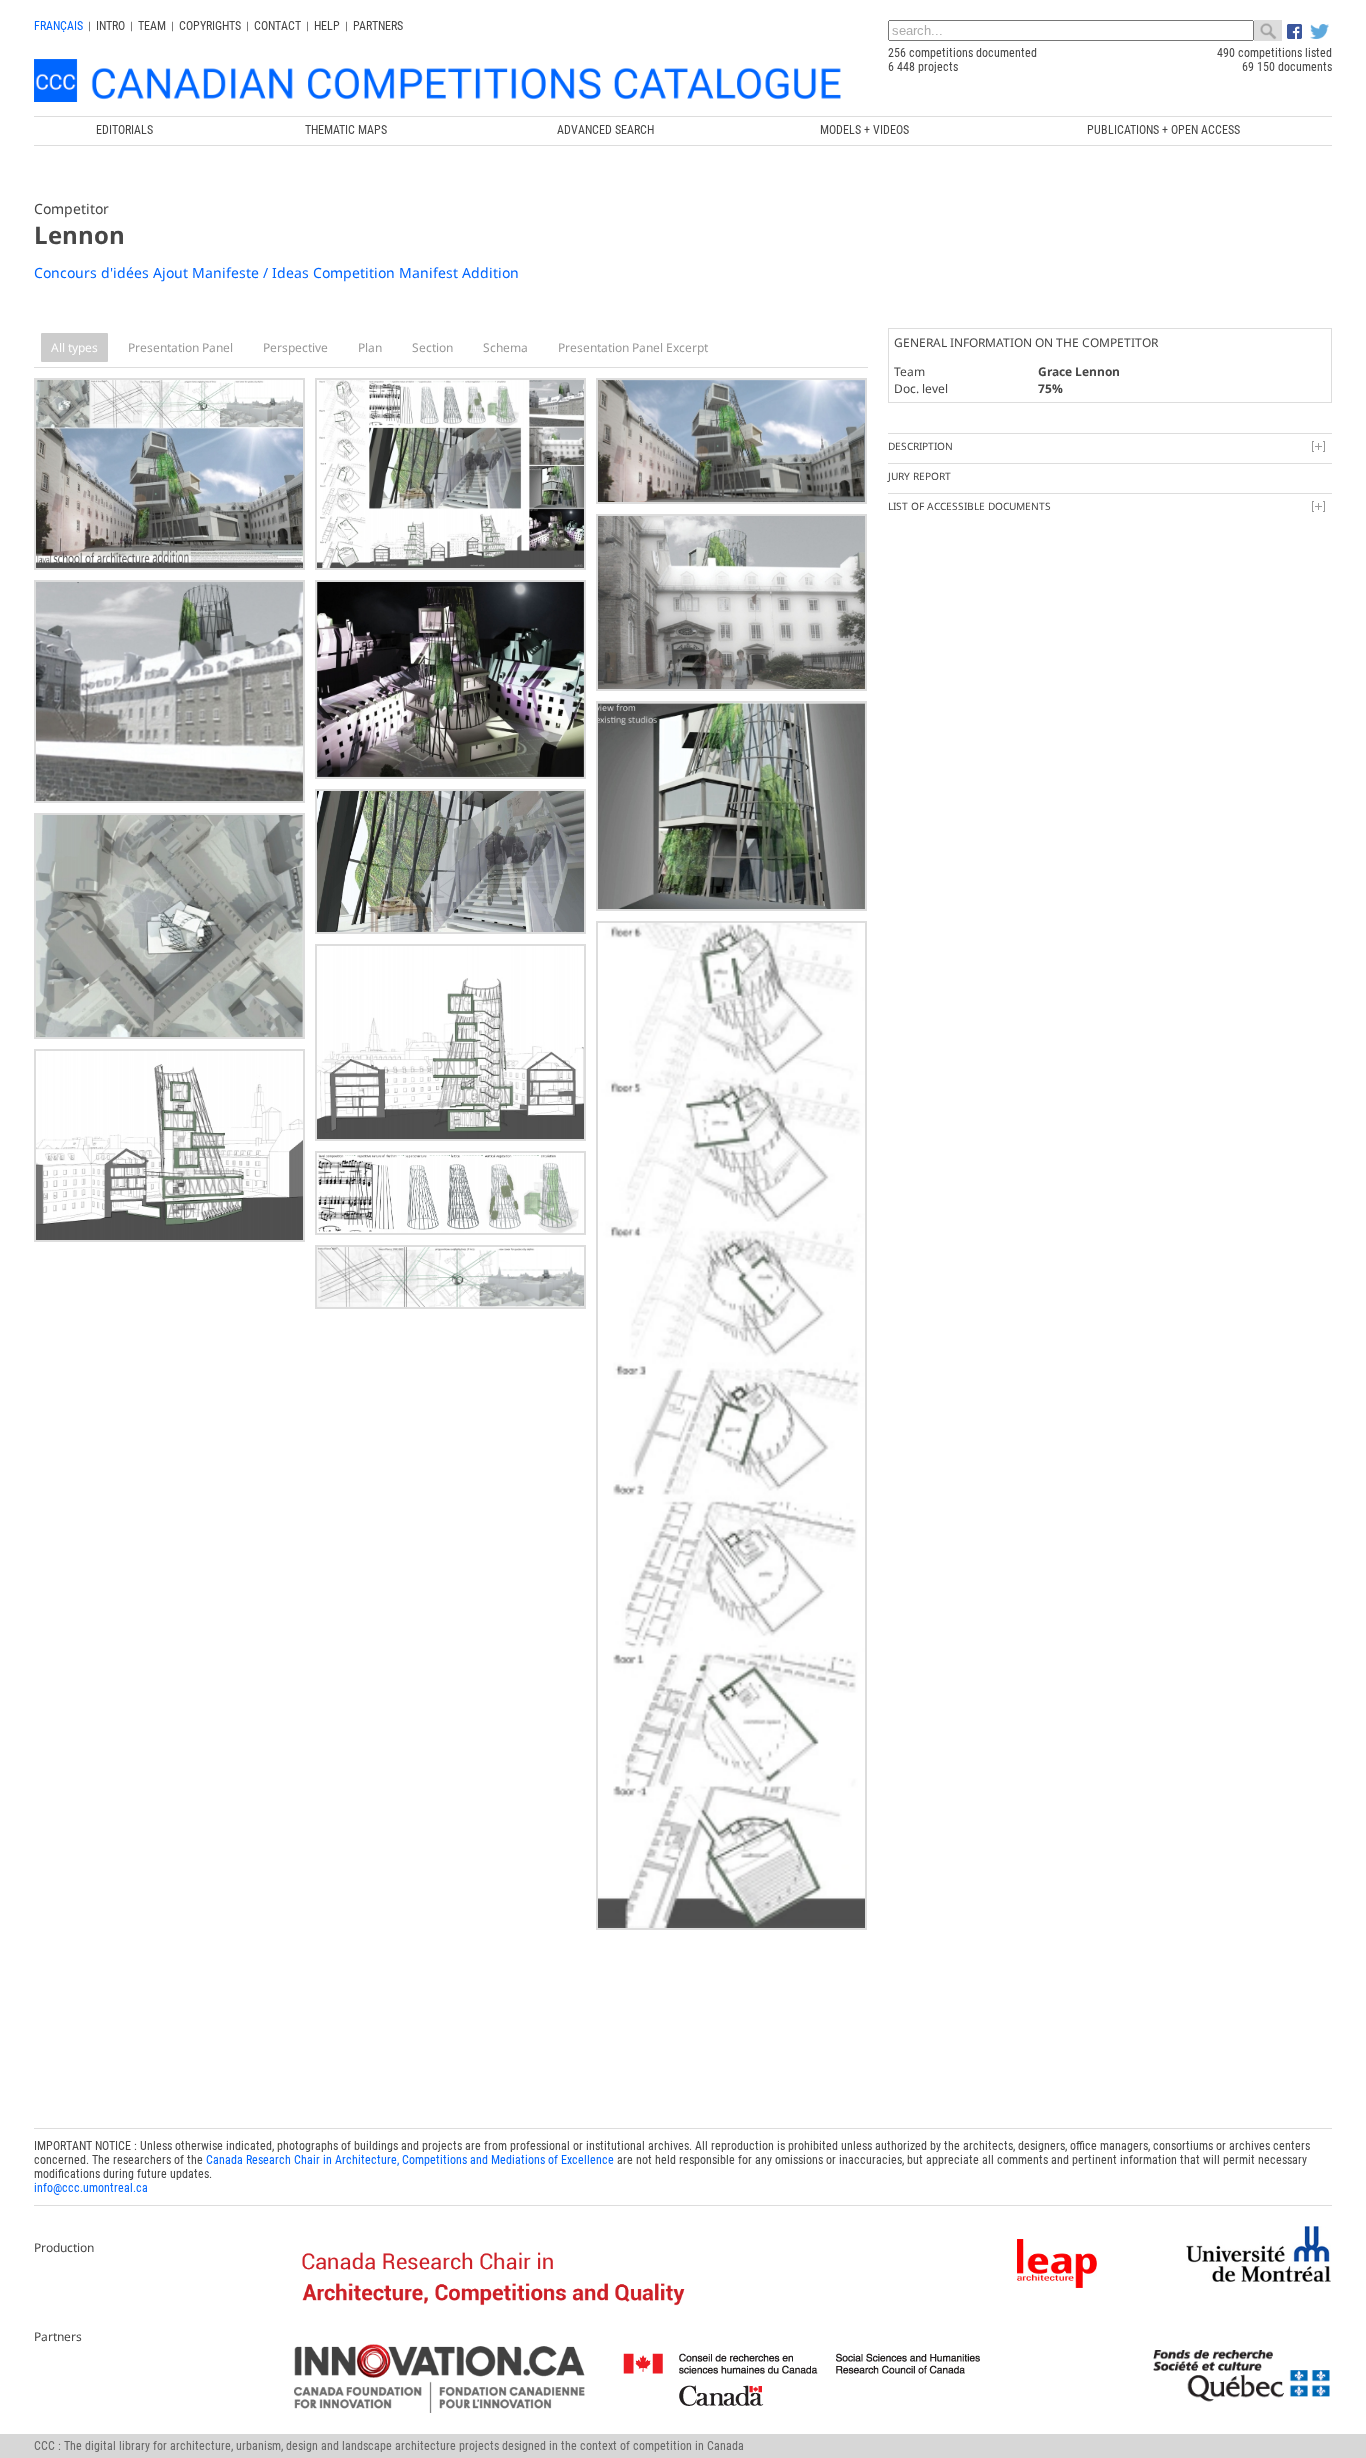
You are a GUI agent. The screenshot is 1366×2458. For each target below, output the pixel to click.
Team (152, 26)
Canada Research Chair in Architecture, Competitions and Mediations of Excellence (410, 2160)
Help (327, 26)
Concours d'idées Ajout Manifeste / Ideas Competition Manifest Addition (276, 272)
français (58, 26)
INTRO (110, 26)
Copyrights (210, 26)
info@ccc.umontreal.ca (91, 2188)
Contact (277, 26)
